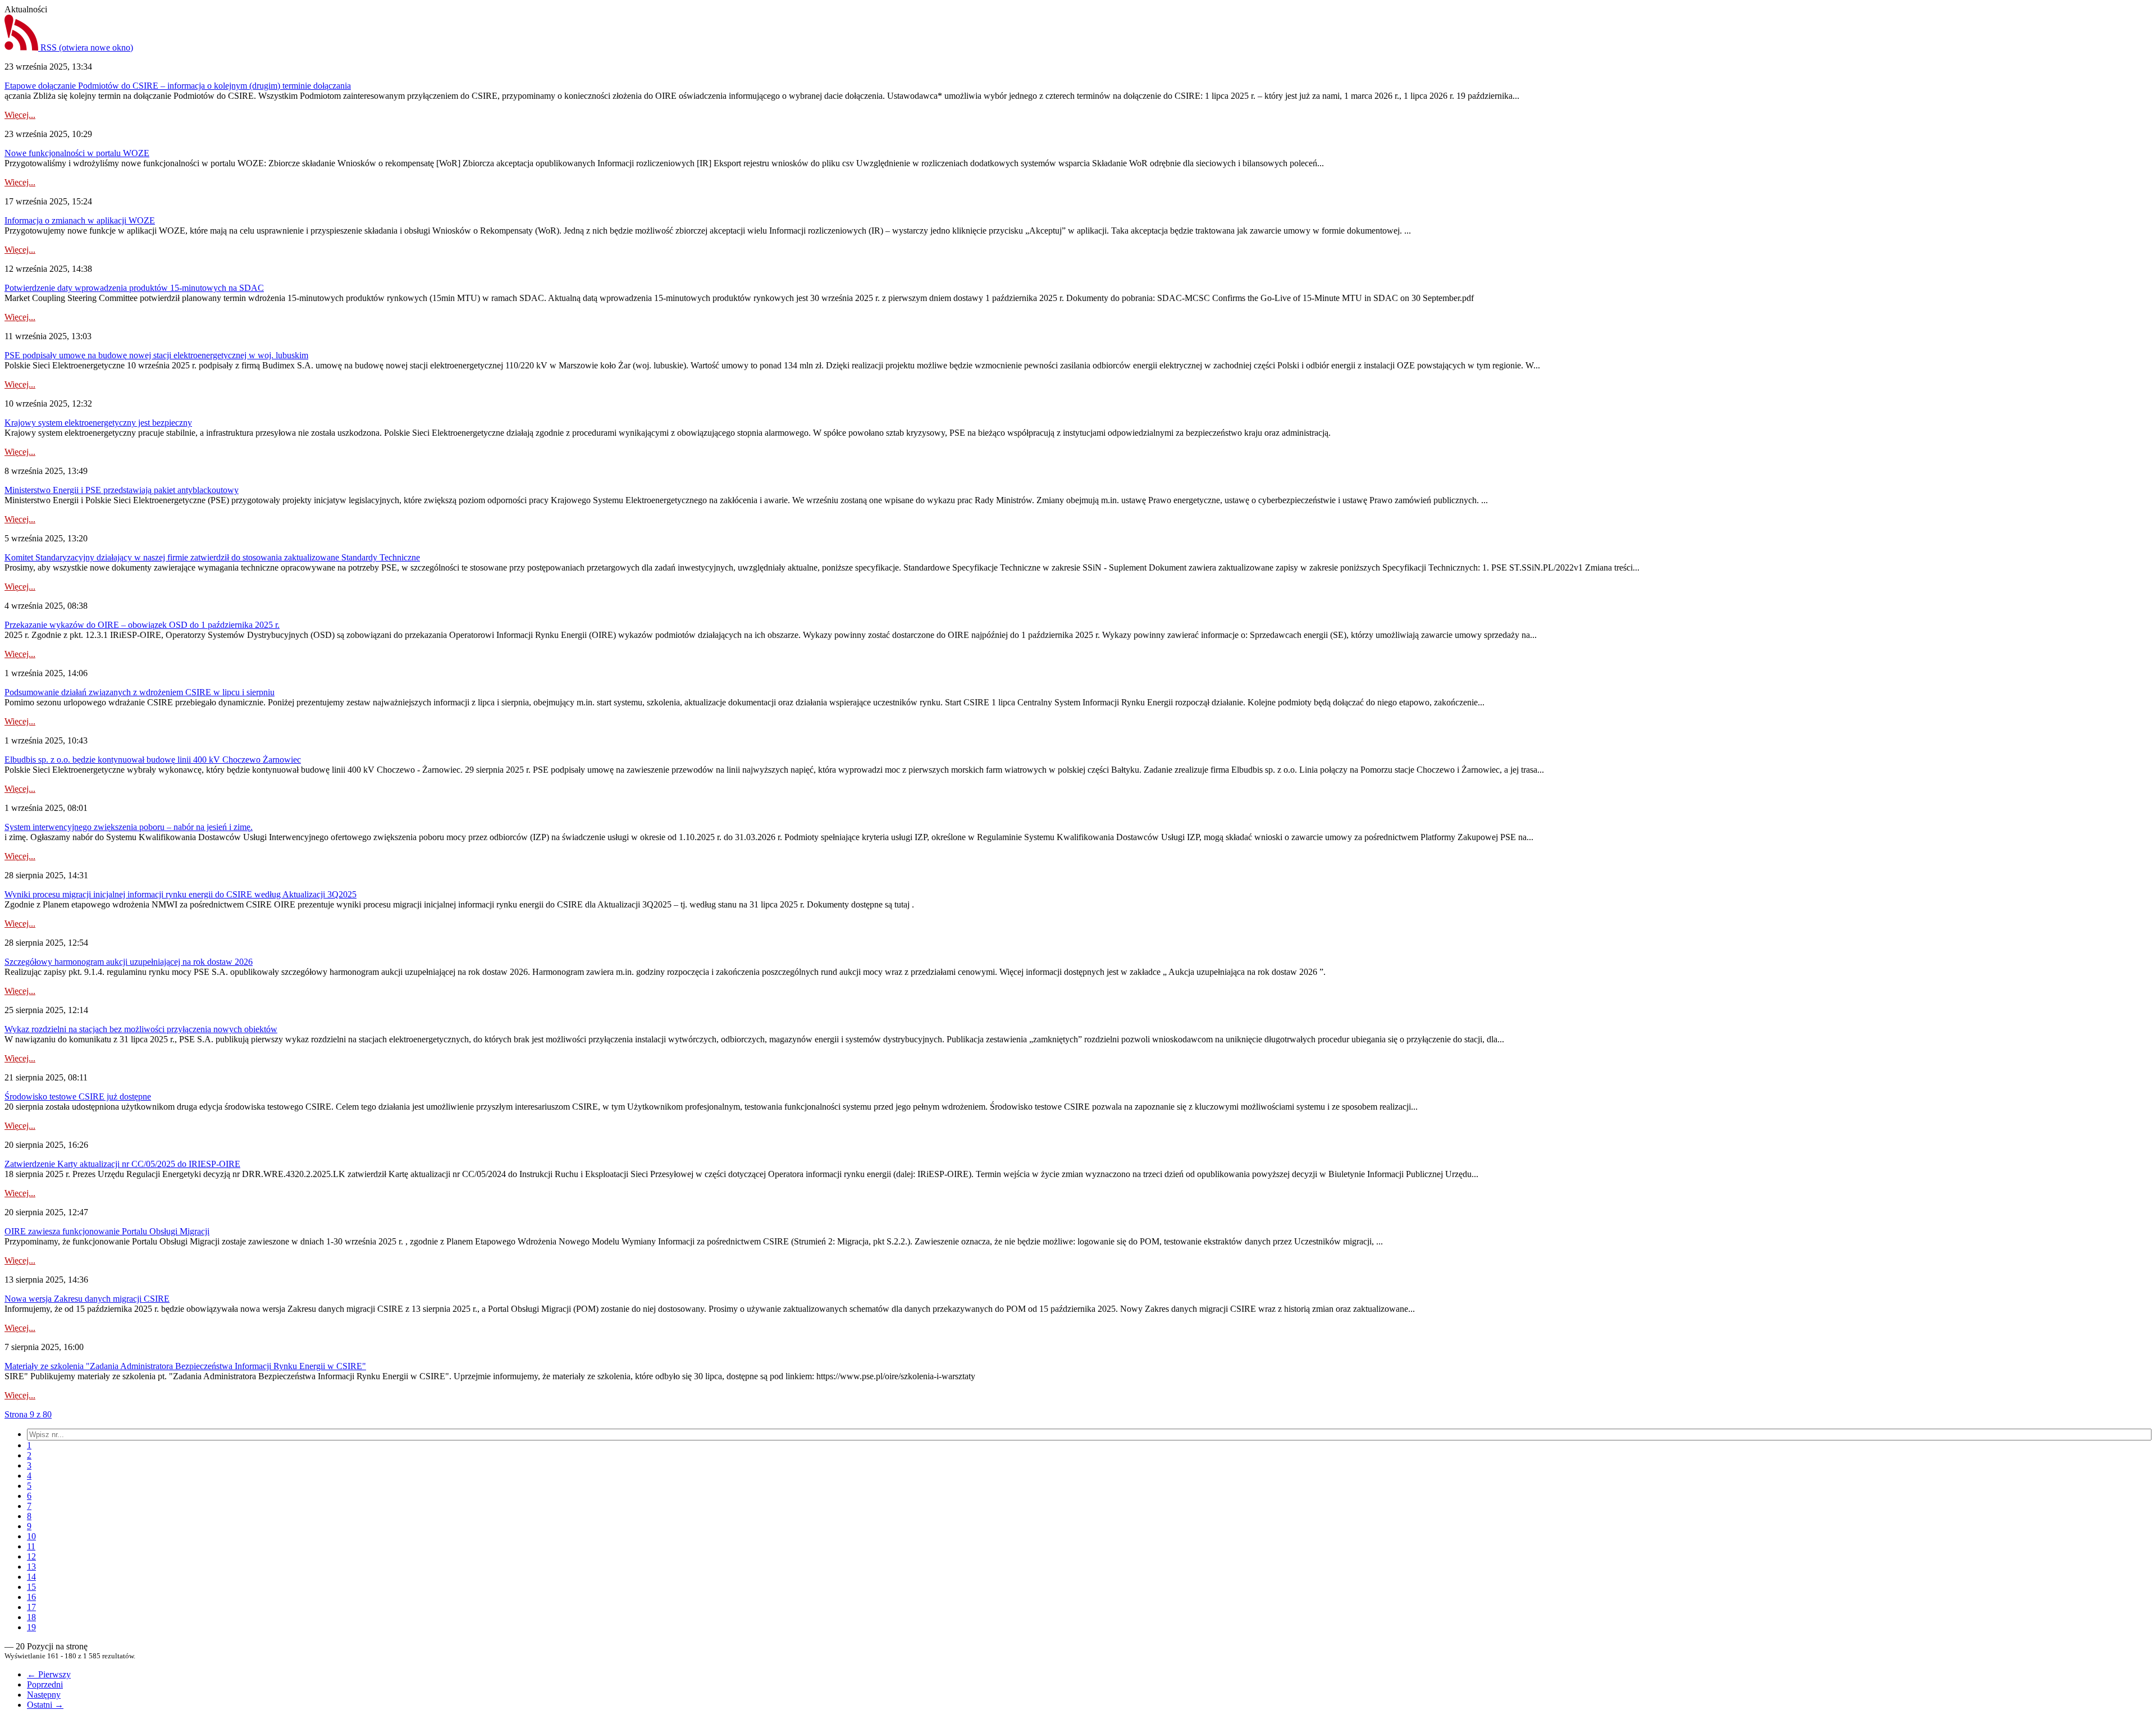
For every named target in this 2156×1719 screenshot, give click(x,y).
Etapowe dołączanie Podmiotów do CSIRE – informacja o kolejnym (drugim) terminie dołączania (178, 86)
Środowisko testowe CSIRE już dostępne (78, 1096)
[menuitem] (29, 1445)
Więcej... (20, 115)
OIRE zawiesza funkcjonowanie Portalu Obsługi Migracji (107, 1231)
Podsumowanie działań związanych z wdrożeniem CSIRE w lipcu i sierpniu (140, 692)
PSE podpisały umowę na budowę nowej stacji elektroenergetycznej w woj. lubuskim (156, 355)
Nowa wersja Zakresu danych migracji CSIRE (87, 1299)
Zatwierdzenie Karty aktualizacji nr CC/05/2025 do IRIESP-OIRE (122, 1164)
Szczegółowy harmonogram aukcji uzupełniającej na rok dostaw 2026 (129, 962)
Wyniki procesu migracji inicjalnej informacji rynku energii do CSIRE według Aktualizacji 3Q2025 (181, 894)
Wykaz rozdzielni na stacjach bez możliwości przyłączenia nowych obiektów (141, 1029)
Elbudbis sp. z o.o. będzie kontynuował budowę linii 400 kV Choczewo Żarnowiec (153, 760)
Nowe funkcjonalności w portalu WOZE (77, 153)
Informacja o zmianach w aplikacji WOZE (80, 220)
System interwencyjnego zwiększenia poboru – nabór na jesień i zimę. (129, 827)
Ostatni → (45, 1705)
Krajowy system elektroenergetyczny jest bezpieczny (98, 423)
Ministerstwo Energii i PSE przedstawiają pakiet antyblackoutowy (122, 490)
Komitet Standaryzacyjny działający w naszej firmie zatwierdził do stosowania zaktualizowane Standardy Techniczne (212, 557)
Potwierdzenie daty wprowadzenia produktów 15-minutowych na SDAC (134, 288)
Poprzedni (45, 1684)
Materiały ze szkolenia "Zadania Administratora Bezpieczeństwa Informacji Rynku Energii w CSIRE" (185, 1366)
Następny (44, 1695)
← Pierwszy (49, 1674)
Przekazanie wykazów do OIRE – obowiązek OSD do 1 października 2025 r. (142, 625)
